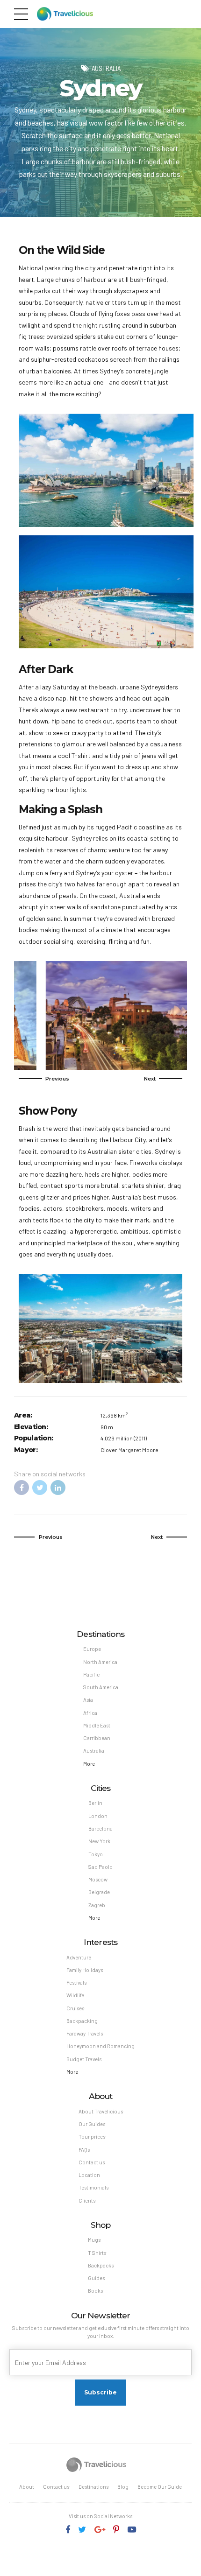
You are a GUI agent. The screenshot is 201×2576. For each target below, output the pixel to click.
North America (100, 1662)
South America (101, 1687)
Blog (123, 2487)
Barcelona (100, 1828)
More (89, 1764)
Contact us (92, 2162)
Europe (92, 1649)
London (98, 1816)
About (27, 2487)
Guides (96, 2278)
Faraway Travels (85, 2033)
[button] (44, 1079)
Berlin (95, 1803)
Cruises (75, 2008)
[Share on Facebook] (22, 1488)
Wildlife (75, 1995)
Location (89, 2175)
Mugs (94, 2240)
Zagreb (97, 1905)
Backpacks (101, 2265)
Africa (90, 1713)
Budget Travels (84, 2059)
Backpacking (82, 2021)
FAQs (84, 2150)
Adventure (79, 1957)
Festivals (76, 1983)
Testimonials (93, 2187)
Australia (106, 68)
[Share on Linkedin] (58, 1488)
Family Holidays (85, 1970)
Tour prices (92, 2137)
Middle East (97, 1725)
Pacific (91, 1674)
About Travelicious (101, 2111)
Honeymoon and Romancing (100, 2046)
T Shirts (97, 2253)
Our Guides (92, 2124)
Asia (88, 1700)
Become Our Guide (160, 2487)
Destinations (93, 2487)
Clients (87, 2200)
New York (99, 1841)
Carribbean (97, 1738)
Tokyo (96, 1854)
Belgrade (99, 1892)
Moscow (98, 1879)
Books (95, 2291)
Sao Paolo (100, 1867)
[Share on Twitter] (40, 1488)
